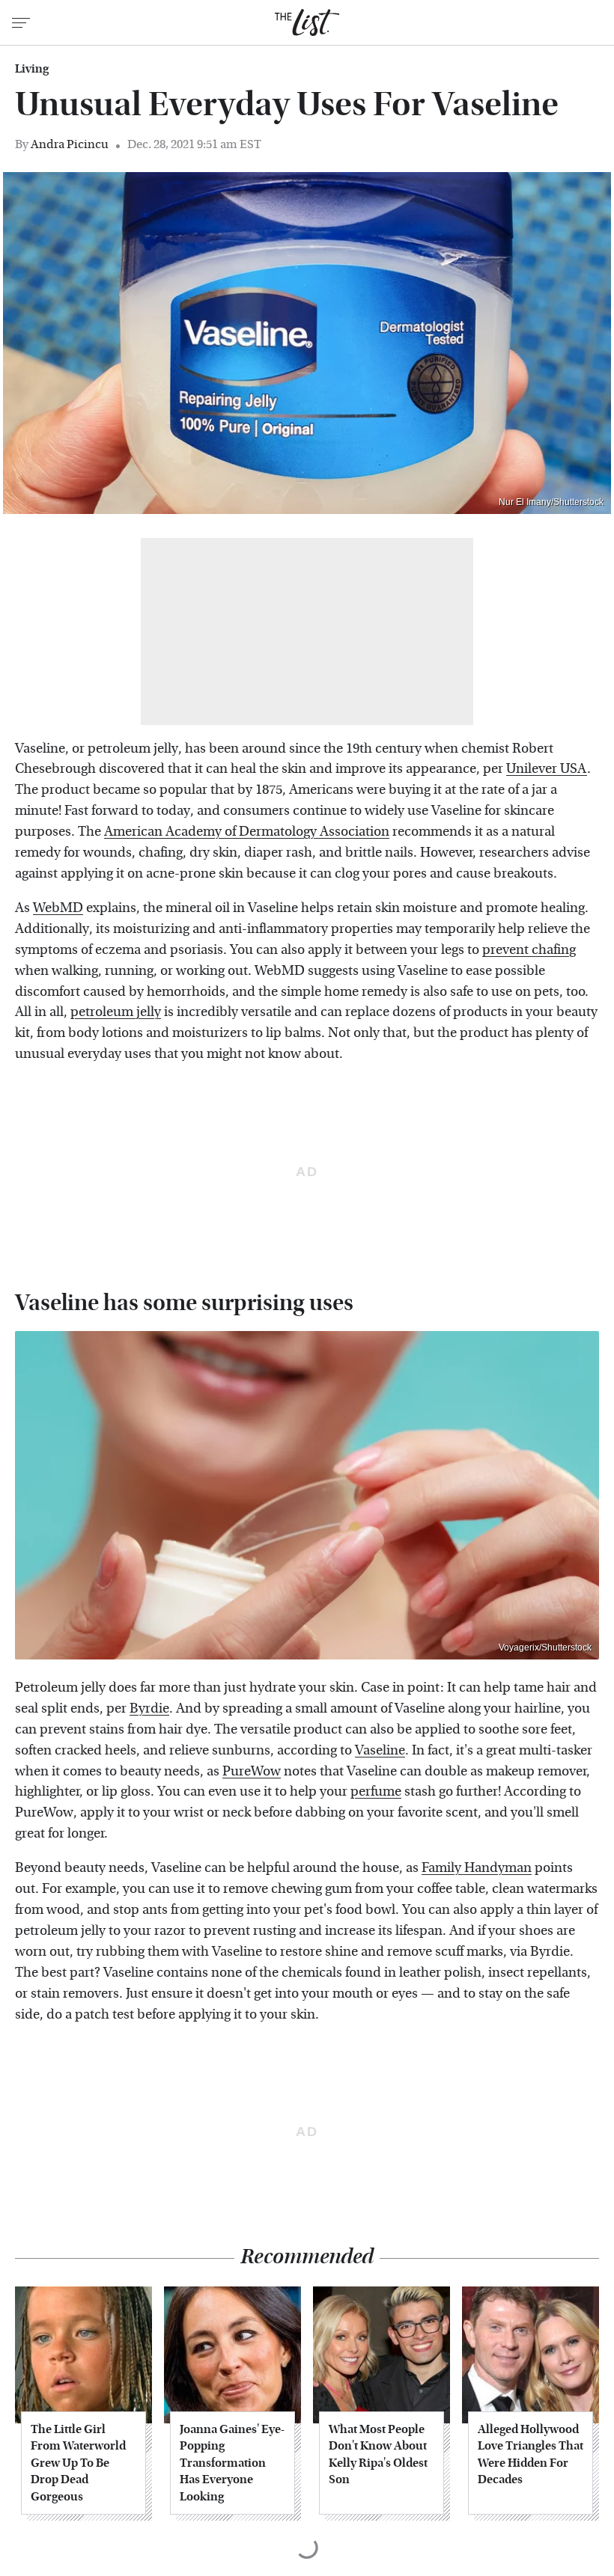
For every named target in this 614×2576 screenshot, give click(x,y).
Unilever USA (547, 769)
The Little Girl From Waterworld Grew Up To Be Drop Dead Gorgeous (78, 2463)
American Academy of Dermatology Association (247, 832)
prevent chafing (529, 950)
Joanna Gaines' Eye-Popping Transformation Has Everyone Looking (232, 2463)
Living (32, 69)
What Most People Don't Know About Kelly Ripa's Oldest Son (378, 2454)
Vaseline (380, 1750)
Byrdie (149, 1708)
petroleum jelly (116, 1012)
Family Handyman (477, 1868)
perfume (376, 1792)
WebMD (58, 908)
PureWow (252, 1771)
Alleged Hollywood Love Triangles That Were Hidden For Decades (531, 2454)
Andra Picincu (70, 144)
